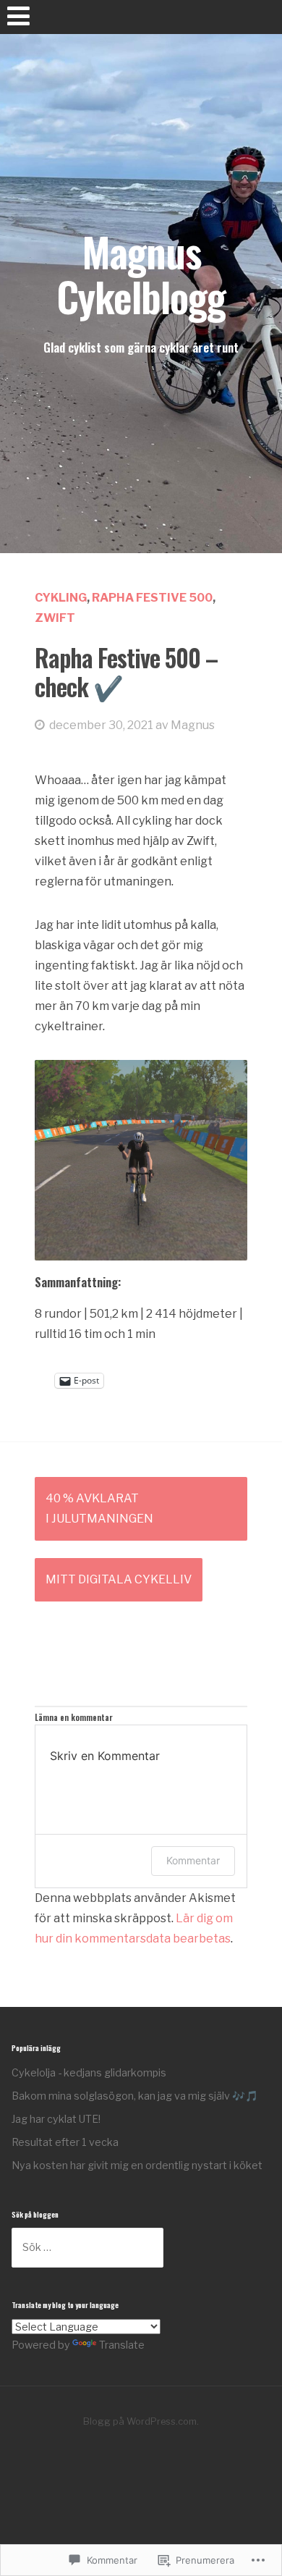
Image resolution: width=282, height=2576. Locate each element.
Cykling (61, 598)
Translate (122, 2345)
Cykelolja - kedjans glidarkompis (89, 2072)
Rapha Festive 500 (152, 598)
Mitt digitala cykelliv (119, 1579)
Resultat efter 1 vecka (65, 2142)
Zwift (55, 618)
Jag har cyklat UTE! (56, 2119)
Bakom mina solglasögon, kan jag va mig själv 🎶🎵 (135, 2096)
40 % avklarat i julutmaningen (99, 1508)
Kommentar (193, 1860)
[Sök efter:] (87, 2247)
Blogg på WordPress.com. (141, 2421)
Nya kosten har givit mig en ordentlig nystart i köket (137, 2165)
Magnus (193, 725)
